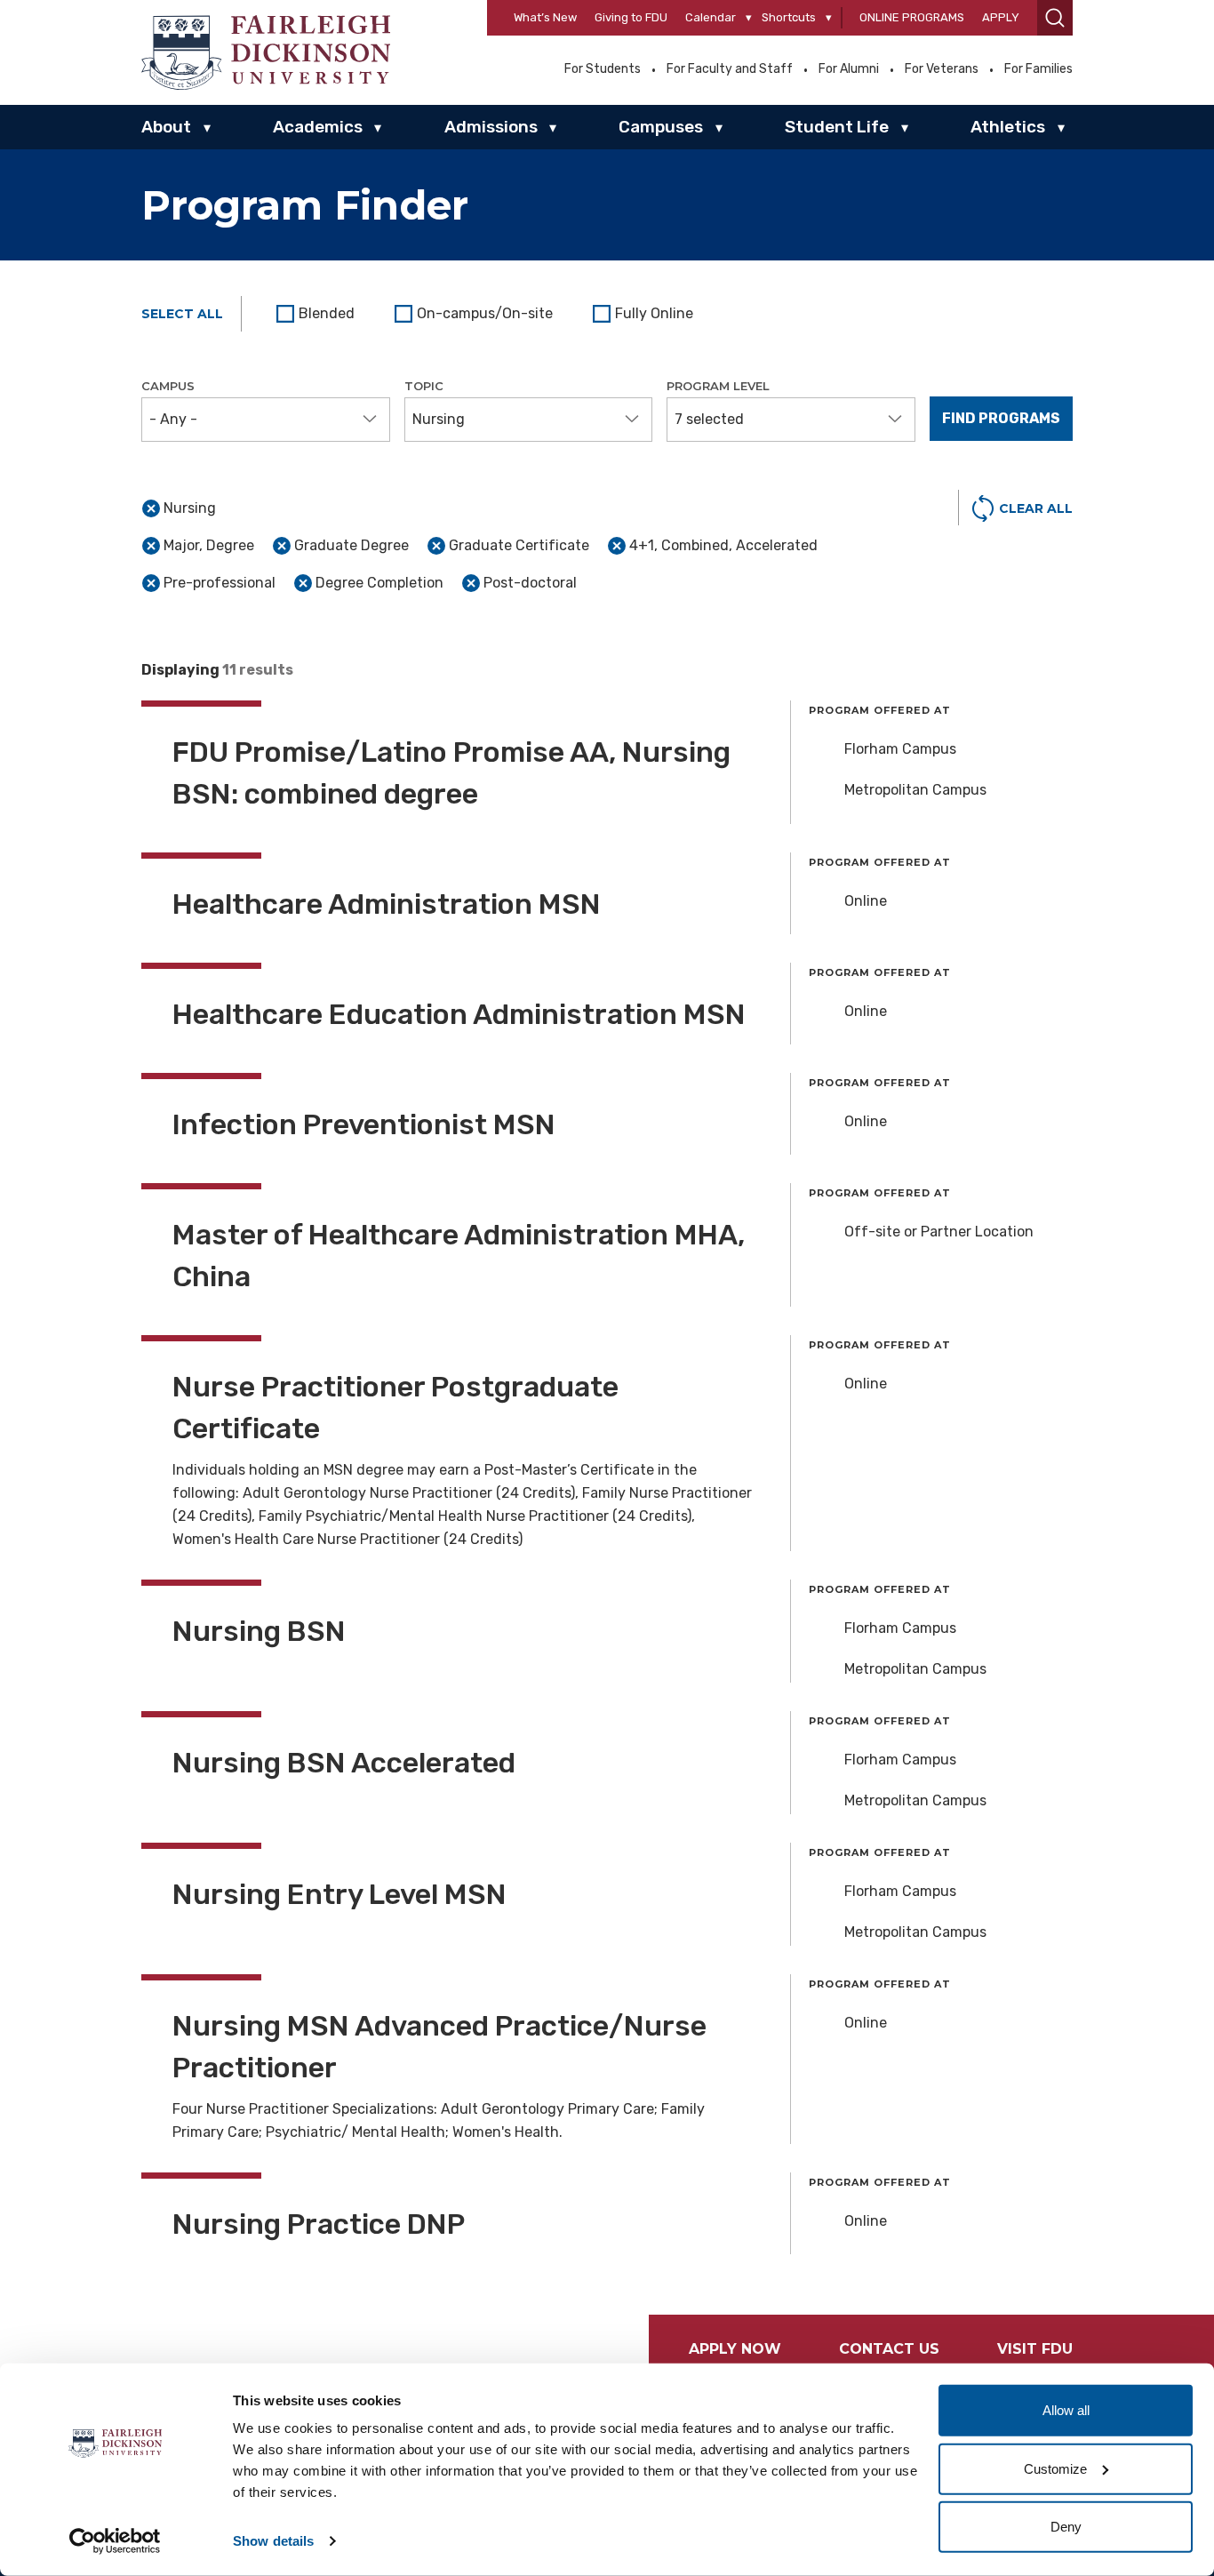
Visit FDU (1035, 2349)
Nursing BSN (259, 1631)
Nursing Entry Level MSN (339, 1894)
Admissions (491, 127)
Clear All (1036, 508)
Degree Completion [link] (379, 583)
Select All (182, 314)
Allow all (1066, 2410)
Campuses (661, 127)
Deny (1066, 2527)
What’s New (545, 17)
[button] (1055, 18)
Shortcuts (789, 17)
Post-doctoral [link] (530, 583)
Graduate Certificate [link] (519, 545)
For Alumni (849, 69)
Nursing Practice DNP (319, 2224)
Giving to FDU (631, 17)
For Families (1038, 69)
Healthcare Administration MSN (387, 904)
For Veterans (942, 69)
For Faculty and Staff (730, 69)
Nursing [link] (190, 508)
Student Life (837, 127)
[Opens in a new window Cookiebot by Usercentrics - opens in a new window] (115, 2541)
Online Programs (912, 17)
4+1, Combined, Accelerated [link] (723, 545)
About (166, 127)
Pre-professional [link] (220, 583)
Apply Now (735, 2349)
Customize (1055, 2468)
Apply (1001, 17)
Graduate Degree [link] (351, 545)
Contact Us (889, 2349)
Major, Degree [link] (209, 545)
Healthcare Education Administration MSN (459, 1014)
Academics (318, 127)
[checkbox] (318, 314)
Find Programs (1001, 418)
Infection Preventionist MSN (364, 1124)
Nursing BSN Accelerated (344, 1763)
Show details (273, 2541)
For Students (603, 69)
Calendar (711, 17)
